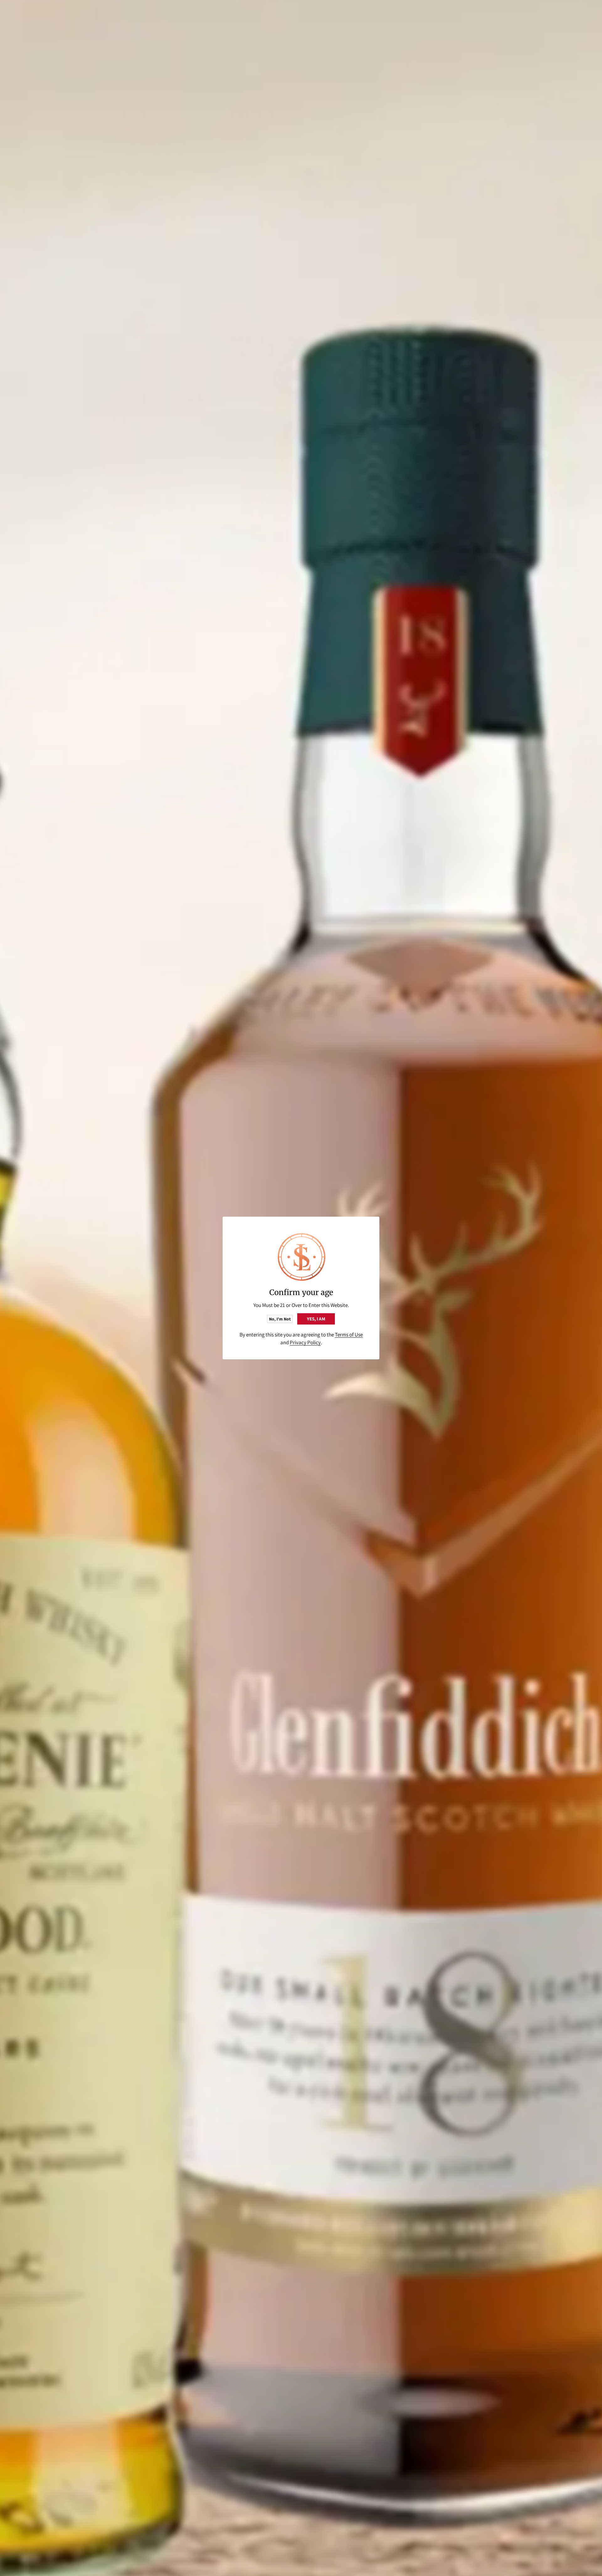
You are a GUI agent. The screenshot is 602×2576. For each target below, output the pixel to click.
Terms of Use (349, 1335)
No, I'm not (280, 1319)
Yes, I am (316, 1319)
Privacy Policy (305, 1342)
